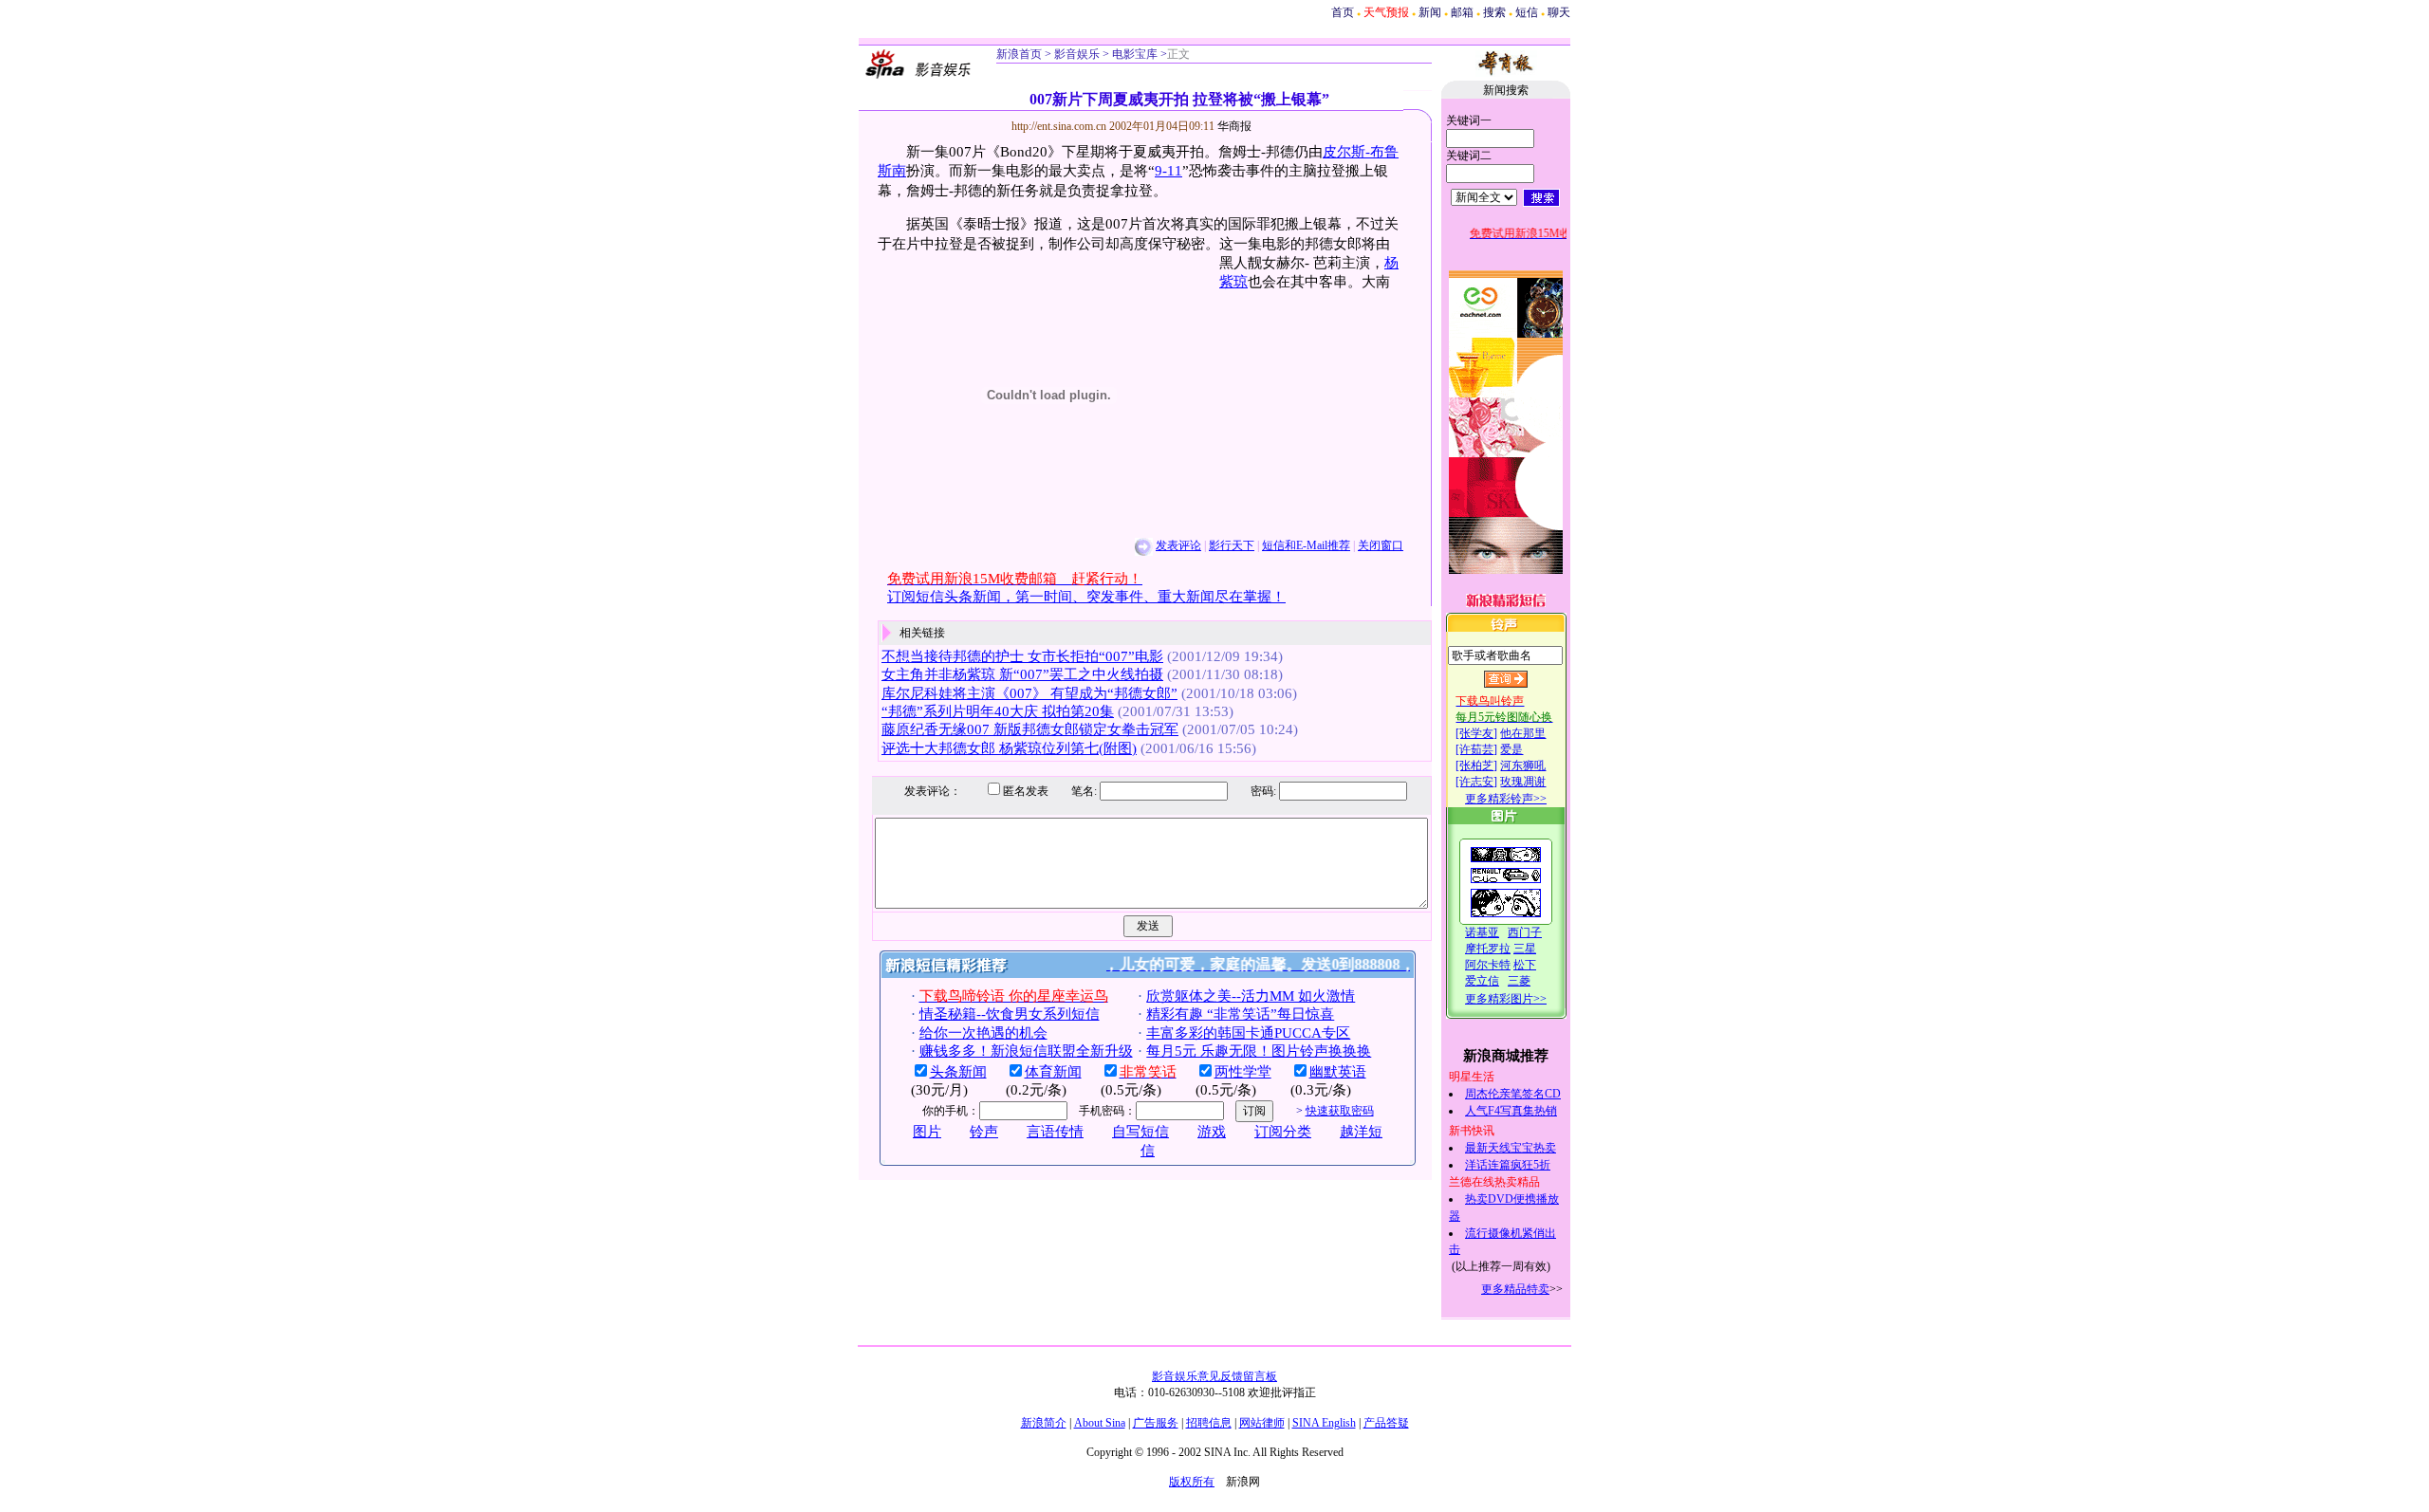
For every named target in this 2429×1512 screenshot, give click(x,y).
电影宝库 (1133, 54)
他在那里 (1523, 733)
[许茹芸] (1476, 749)
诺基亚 (1482, 932)
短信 (1527, 12)
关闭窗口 (1381, 545)
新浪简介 (1044, 1423)
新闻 (1430, 12)
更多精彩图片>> (1506, 999)
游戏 (1212, 1132)
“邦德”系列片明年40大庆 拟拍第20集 (998, 711)
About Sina (1100, 1423)
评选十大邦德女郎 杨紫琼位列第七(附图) (1009, 748)
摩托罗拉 (1488, 949)
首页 (1343, 12)
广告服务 (1156, 1423)
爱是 (1511, 749)
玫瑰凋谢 (1523, 782)
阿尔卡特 (1488, 965)
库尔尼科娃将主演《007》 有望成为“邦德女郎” (1029, 693)
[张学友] (1476, 733)
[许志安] (1476, 782)
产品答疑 (1386, 1423)
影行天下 (1232, 545)
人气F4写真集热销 (1511, 1111)
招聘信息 (1209, 1423)
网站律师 (1262, 1423)
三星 (1525, 949)
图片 (927, 1132)
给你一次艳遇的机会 (983, 1033)
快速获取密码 (1340, 1111)
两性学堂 (1243, 1072)
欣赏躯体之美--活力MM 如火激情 (1251, 996)
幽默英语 (1338, 1072)
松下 (1525, 965)
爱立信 (1482, 981)
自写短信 (1140, 1132)
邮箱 (1462, 12)
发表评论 (1178, 545)
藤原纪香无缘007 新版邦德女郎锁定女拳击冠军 (1030, 729)
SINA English (1324, 1423)
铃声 (984, 1132)
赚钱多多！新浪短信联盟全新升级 (1026, 1051)
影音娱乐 (1077, 54)
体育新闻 (1053, 1072)
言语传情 (1055, 1132)
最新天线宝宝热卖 (1511, 1148)
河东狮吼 (1523, 765)
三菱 (1519, 981)
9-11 (1168, 171)
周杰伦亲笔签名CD (1513, 1094)
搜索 (1494, 12)
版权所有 (1192, 1482)
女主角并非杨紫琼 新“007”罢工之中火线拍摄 (1022, 674)
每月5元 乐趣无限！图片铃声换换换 (1259, 1051)
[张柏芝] (1476, 765)
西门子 (1525, 932)
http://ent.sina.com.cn (1060, 126)
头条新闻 (958, 1072)
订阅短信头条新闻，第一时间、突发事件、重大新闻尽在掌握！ (1086, 597)
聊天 (1559, 12)
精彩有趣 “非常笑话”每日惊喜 (1240, 1014)
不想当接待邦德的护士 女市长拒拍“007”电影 (1022, 656)
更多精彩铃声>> (1506, 799)
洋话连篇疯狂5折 (1508, 1165)
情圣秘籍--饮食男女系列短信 (1010, 1014)
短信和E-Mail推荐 (1306, 545)
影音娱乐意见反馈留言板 (1214, 1376)
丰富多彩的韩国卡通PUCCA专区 (1248, 1033)
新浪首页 (1019, 54)
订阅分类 (1283, 1132)
